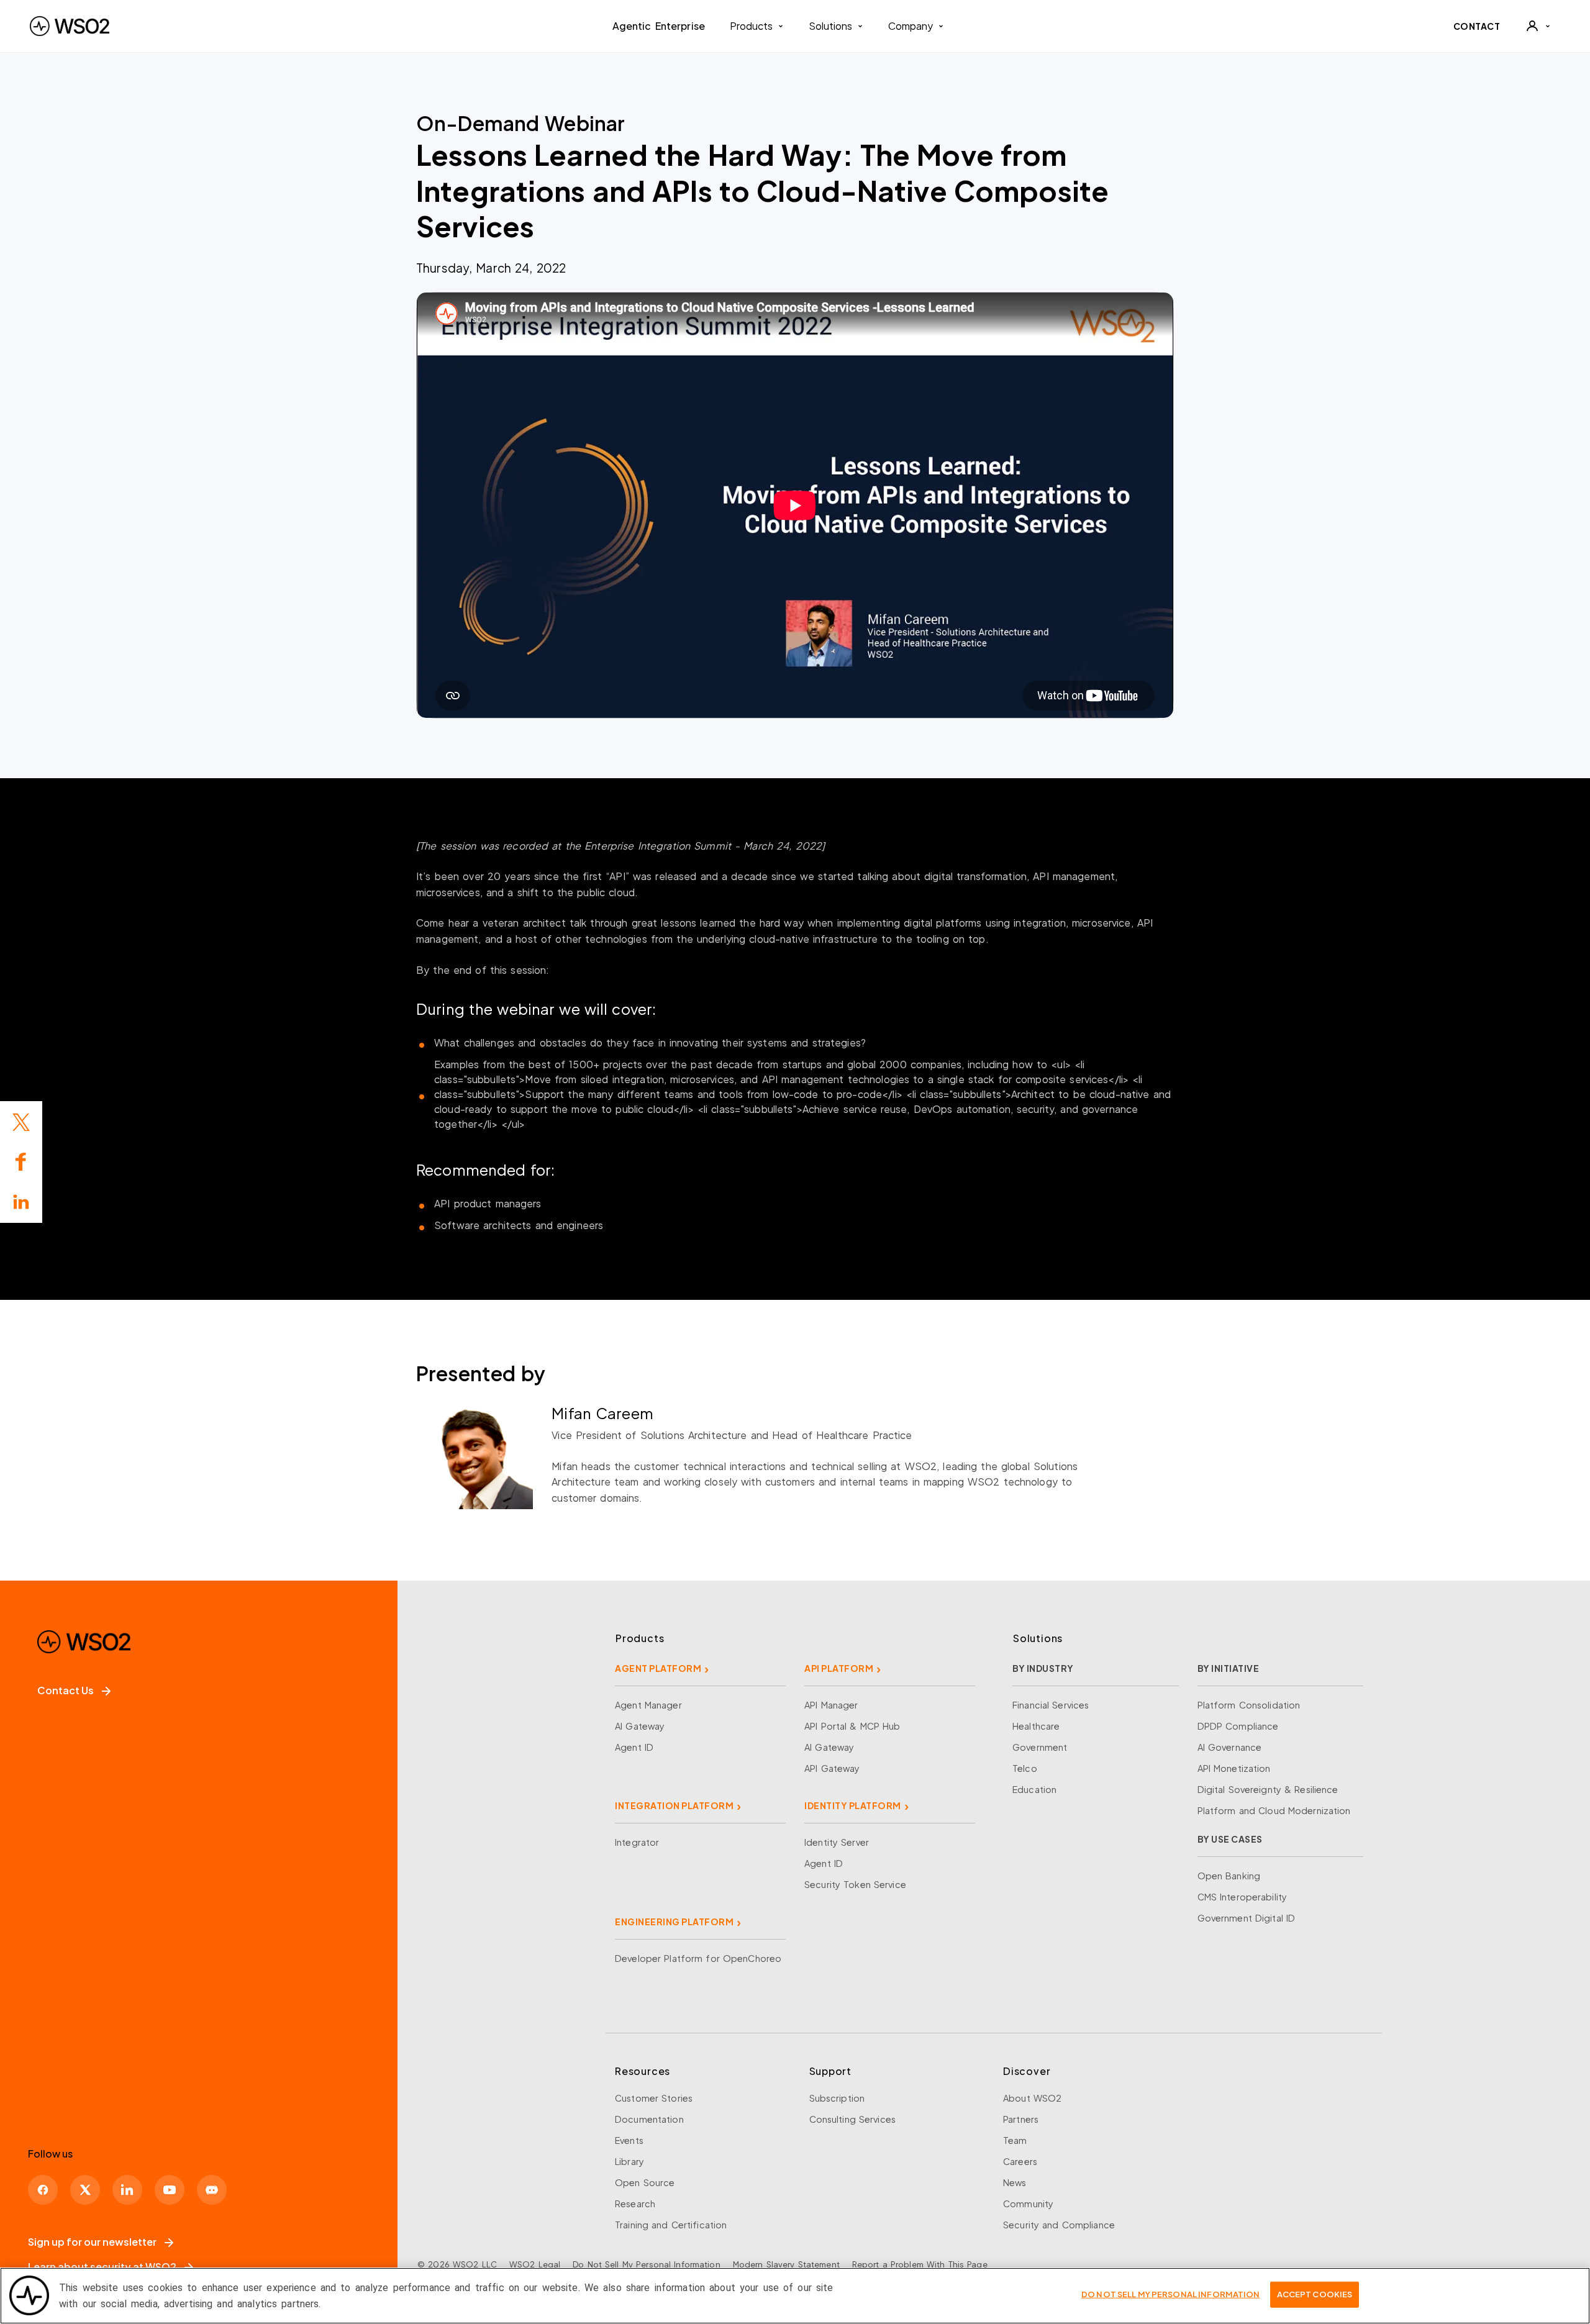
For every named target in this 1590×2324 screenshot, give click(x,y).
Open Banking (1229, 1876)
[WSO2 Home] (70, 26)
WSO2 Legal (535, 2264)
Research (635, 2204)
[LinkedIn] (21, 1202)
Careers (1020, 2161)
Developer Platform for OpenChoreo (698, 1958)
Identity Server (837, 1842)
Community (1028, 2204)
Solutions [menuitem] (830, 26)
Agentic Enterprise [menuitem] (659, 26)
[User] (1538, 26)
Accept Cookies (1315, 2294)
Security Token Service (855, 1884)
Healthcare (1036, 1726)
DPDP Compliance (1238, 1726)
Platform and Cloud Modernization (1274, 1810)
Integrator (637, 1842)
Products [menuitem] (751, 26)
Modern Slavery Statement (786, 2264)
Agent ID (634, 1747)
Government (1040, 1747)
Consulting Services (852, 2119)
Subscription (837, 2098)
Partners (1021, 2119)
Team (1015, 2140)
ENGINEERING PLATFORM (674, 1922)
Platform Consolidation (1249, 1705)
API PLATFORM (839, 1668)
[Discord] (212, 2190)
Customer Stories (654, 2098)
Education (1034, 1789)
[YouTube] (170, 2190)
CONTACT (1477, 26)
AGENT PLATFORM (658, 1668)
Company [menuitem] (911, 26)
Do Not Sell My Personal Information (646, 2264)
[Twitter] (21, 1122)
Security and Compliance (1059, 2225)
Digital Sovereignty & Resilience (1268, 1789)
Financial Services (1051, 1705)
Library (629, 2161)
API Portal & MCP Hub (852, 1726)
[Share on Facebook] (21, 1162)
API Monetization (1234, 1768)
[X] (85, 2190)
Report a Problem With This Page (920, 2264)
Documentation (649, 2119)
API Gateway (832, 1768)
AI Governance (1230, 1747)
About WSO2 (1032, 2098)
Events (629, 2140)
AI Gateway (640, 1726)
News (1015, 2182)
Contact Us (66, 1690)
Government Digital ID (1247, 1918)
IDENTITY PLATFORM (853, 1805)
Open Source (645, 2182)
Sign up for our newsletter (92, 2242)
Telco (1025, 1768)
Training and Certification (671, 2225)
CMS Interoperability (1242, 1897)
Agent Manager (648, 1705)
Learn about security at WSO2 (102, 2267)
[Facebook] (43, 2190)
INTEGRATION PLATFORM (674, 1805)
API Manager (831, 1705)
